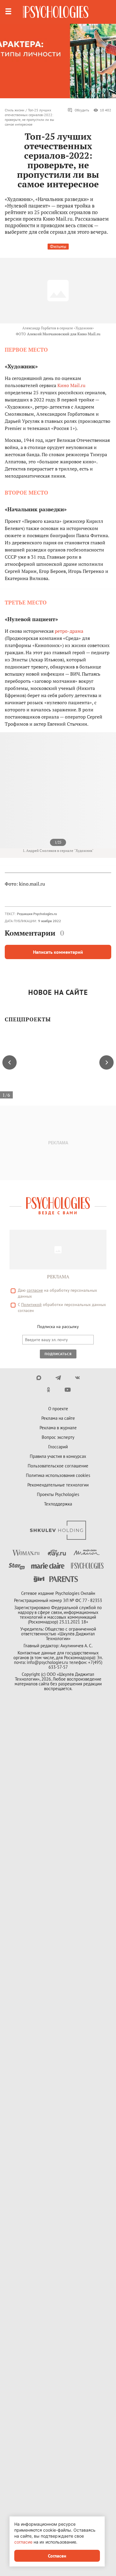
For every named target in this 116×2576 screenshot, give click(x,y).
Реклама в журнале (58, 1428)
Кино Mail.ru (71, 385)
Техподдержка (58, 1504)
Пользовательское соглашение (58, 1466)
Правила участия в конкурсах (58, 1456)
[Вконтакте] (77, 1378)
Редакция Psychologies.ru (37, 914)
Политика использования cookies (58, 1475)
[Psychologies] (56, 12)
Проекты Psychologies (58, 1494)
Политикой (31, 1305)
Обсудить (82, 110)
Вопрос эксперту (58, 1437)
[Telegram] (58, 1378)
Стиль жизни (15, 110)
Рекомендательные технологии (58, 1485)
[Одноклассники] (48, 1390)
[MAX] (39, 1378)
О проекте (58, 1409)
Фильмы (58, 246)
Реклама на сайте (58, 1418)
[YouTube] (68, 1390)
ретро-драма (69, 631)
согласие (35, 1290)
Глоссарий (58, 1447)
